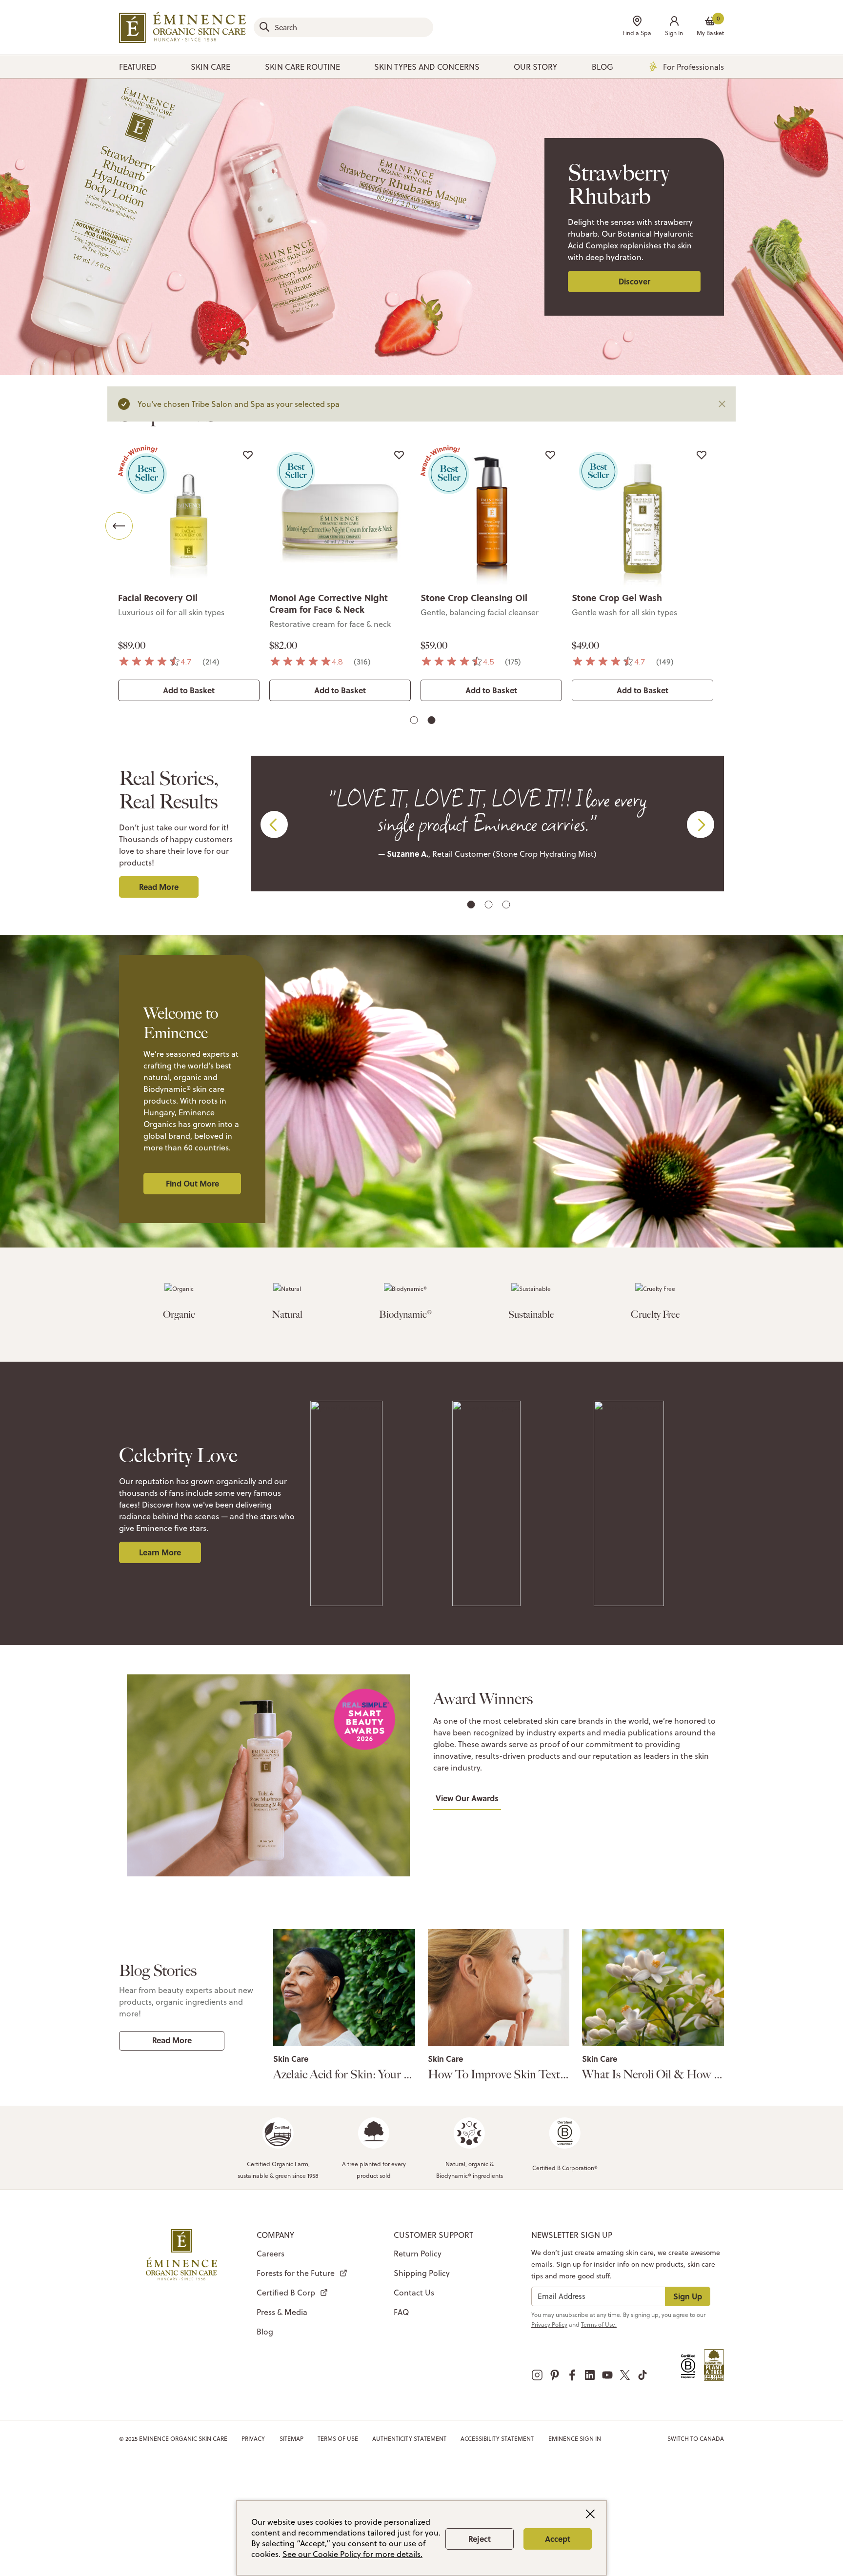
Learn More (160, 1552)
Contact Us (414, 2293)
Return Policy (418, 2254)
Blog (265, 2332)
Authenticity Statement (409, 2439)
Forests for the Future (296, 2273)
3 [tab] (507, 906)
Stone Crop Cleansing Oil (474, 598)
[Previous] (119, 526)
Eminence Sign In (575, 2439)
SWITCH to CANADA (696, 2439)
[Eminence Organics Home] (182, 27)
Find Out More (192, 1183)
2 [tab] (433, 722)
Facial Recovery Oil (158, 598)
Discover (634, 281)
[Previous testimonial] (274, 825)
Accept (558, 2539)
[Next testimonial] (701, 825)
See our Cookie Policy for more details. (352, 2554)
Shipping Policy (422, 2273)
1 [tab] (415, 722)
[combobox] (343, 27)
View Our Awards (467, 1798)
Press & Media (282, 2312)
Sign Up (688, 2296)
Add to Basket (189, 690)
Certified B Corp (286, 2293)
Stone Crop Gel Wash (617, 598)
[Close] (722, 404)
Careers (271, 2254)
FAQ (401, 2312)
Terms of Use (338, 2439)
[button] (674, 27)
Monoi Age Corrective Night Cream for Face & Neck (329, 604)
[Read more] (344, 1988)
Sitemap (291, 2439)
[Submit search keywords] (264, 27)
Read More (159, 887)
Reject (480, 2539)
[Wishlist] (248, 455)
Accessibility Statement (497, 2439)
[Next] (724, 526)
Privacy (253, 2439)
